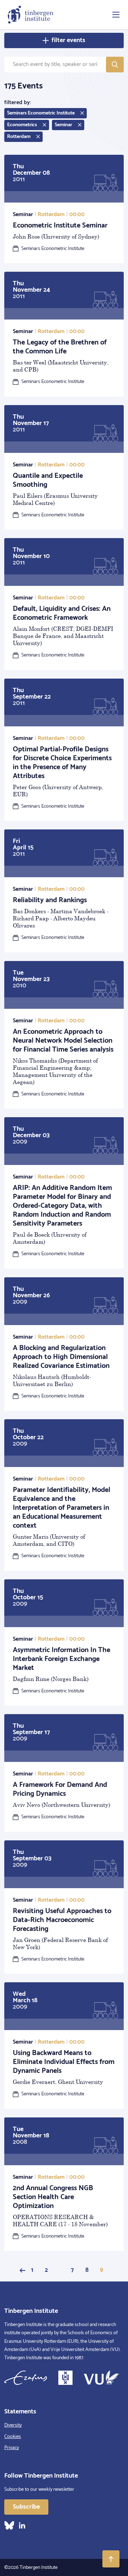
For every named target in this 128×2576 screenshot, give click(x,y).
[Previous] (22, 2270)
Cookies (13, 2437)
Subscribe (26, 2507)
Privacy (12, 2448)
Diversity (13, 2425)
